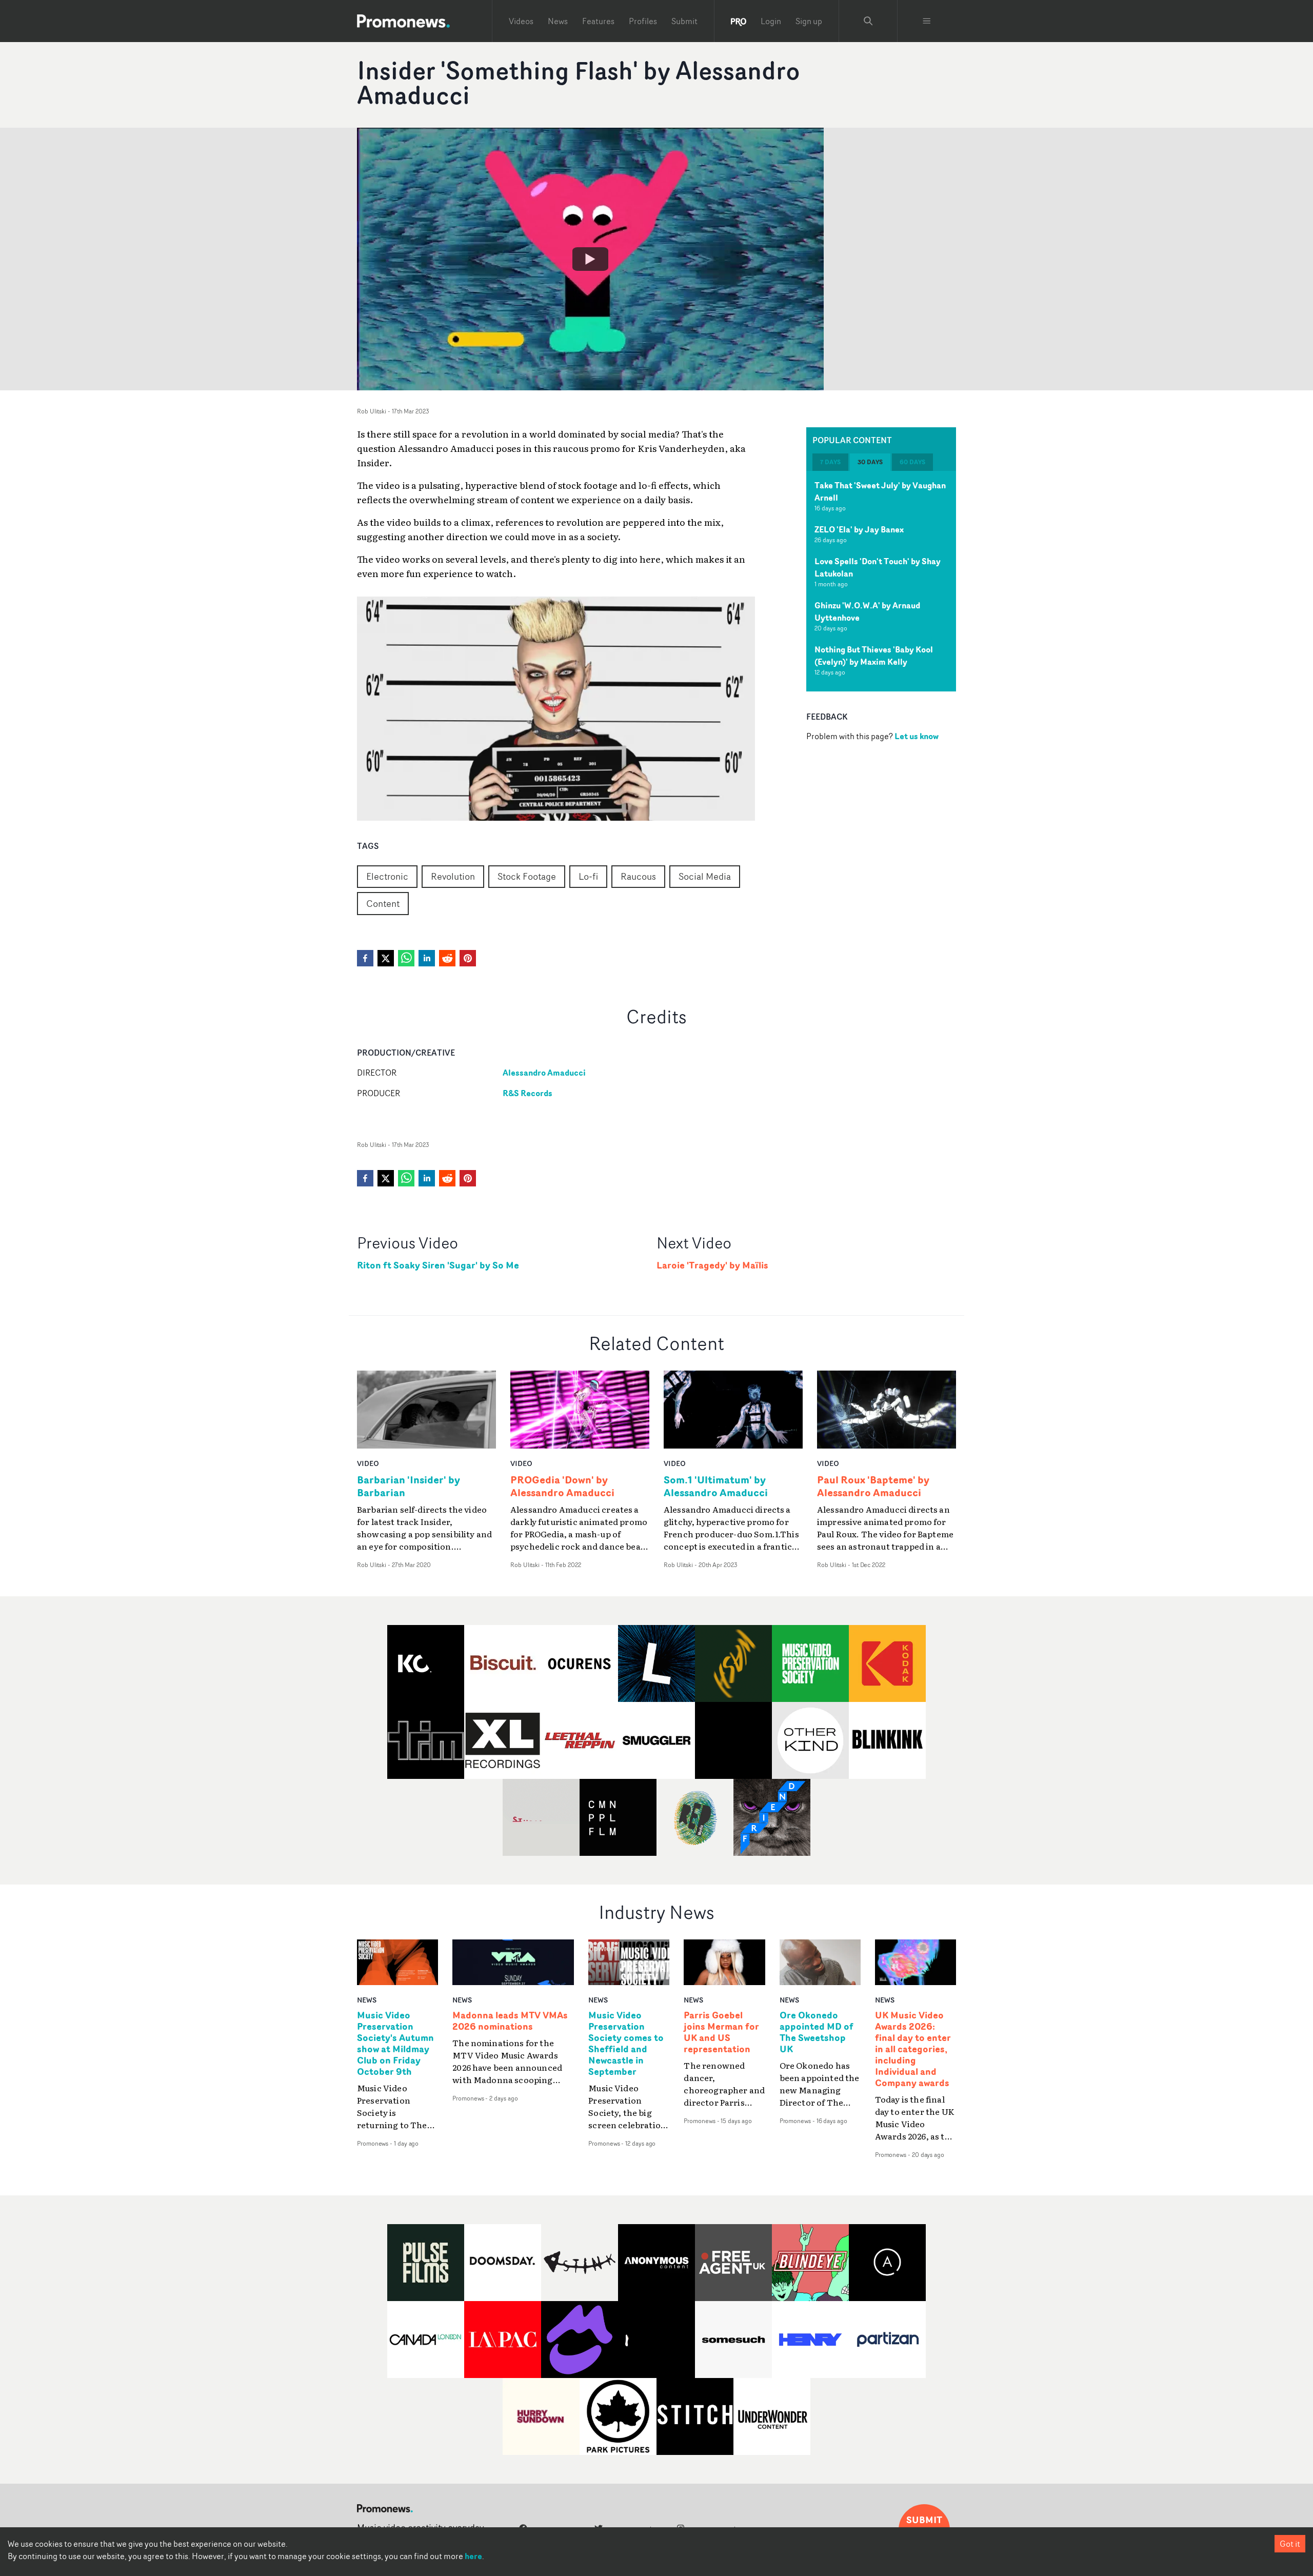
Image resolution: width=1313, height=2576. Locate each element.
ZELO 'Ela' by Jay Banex (859, 529)
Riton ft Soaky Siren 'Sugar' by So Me (438, 1265)
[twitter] (386, 958)
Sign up (809, 21)
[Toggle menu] (927, 21)
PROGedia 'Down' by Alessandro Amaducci (562, 1486)
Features (598, 21)
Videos (521, 21)
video (368, 1463)
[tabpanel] (881, 581)
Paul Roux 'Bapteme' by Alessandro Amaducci (873, 1486)
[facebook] (365, 958)
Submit (684, 21)
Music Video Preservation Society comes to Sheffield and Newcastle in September (626, 2043)
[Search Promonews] (868, 21)
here (473, 2556)
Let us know (917, 736)
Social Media (705, 876)
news (367, 2000)
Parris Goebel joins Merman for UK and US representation (721, 2032)
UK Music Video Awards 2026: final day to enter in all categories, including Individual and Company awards (913, 2049)
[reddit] (447, 958)
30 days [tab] (870, 462)
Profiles (643, 21)
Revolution (453, 876)
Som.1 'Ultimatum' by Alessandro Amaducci (716, 1486)
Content (383, 903)
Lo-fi (588, 876)
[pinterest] (468, 958)
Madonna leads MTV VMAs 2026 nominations (510, 2021)
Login (771, 21)
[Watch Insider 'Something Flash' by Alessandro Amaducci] (590, 259)
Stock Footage (527, 876)
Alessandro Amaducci (544, 1073)
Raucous (638, 876)
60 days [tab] (912, 462)
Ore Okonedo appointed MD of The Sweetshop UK (817, 2032)
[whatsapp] (406, 958)
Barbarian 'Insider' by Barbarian (409, 1486)
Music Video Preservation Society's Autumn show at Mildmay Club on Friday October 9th (395, 2043)
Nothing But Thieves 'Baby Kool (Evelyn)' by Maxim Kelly (874, 656)
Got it (1290, 2544)
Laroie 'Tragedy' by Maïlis (712, 1265)
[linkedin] (427, 958)
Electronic (387, 876)
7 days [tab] (830, 462)
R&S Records (528, 1093)
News (558, 21)
